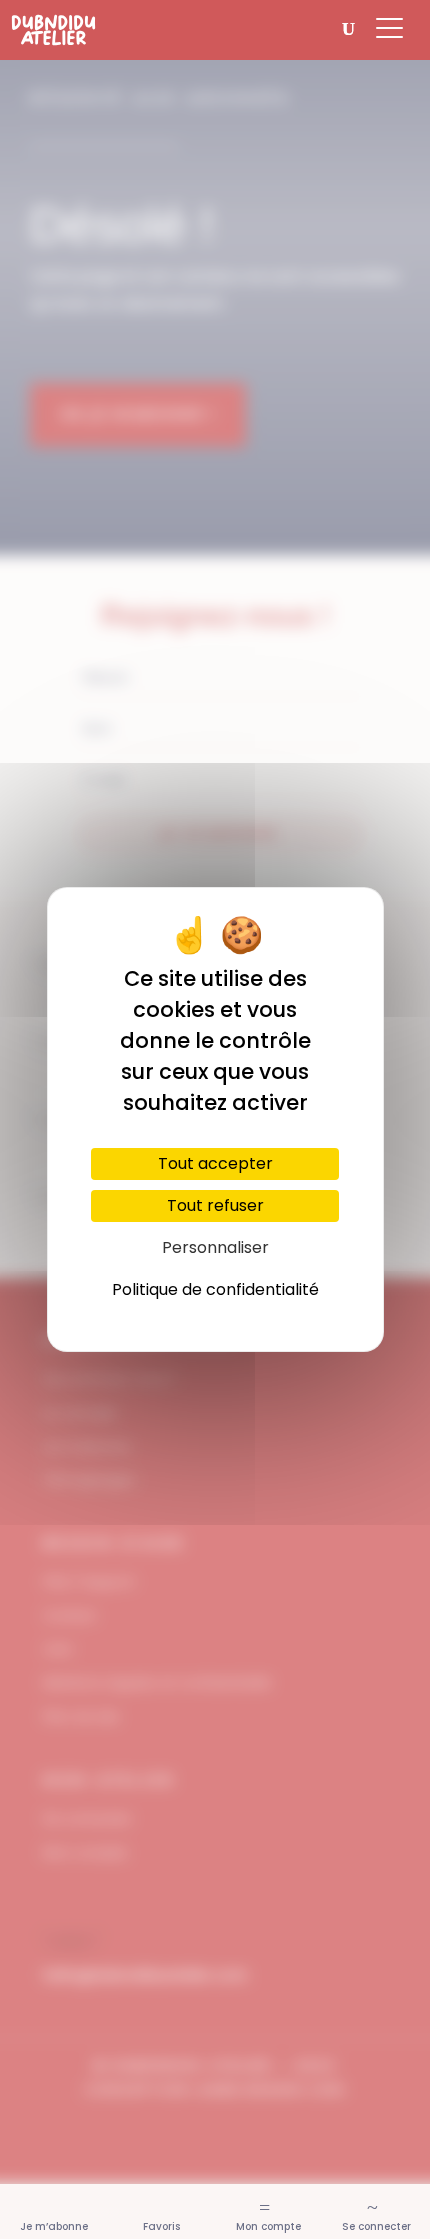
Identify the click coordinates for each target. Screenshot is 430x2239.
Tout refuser (215, 1205)
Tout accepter (215, 1163)
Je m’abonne (54, 2226)
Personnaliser (215, 1247)
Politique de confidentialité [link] (215, 1289)
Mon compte (268, 2226)
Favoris (161, 2226)
